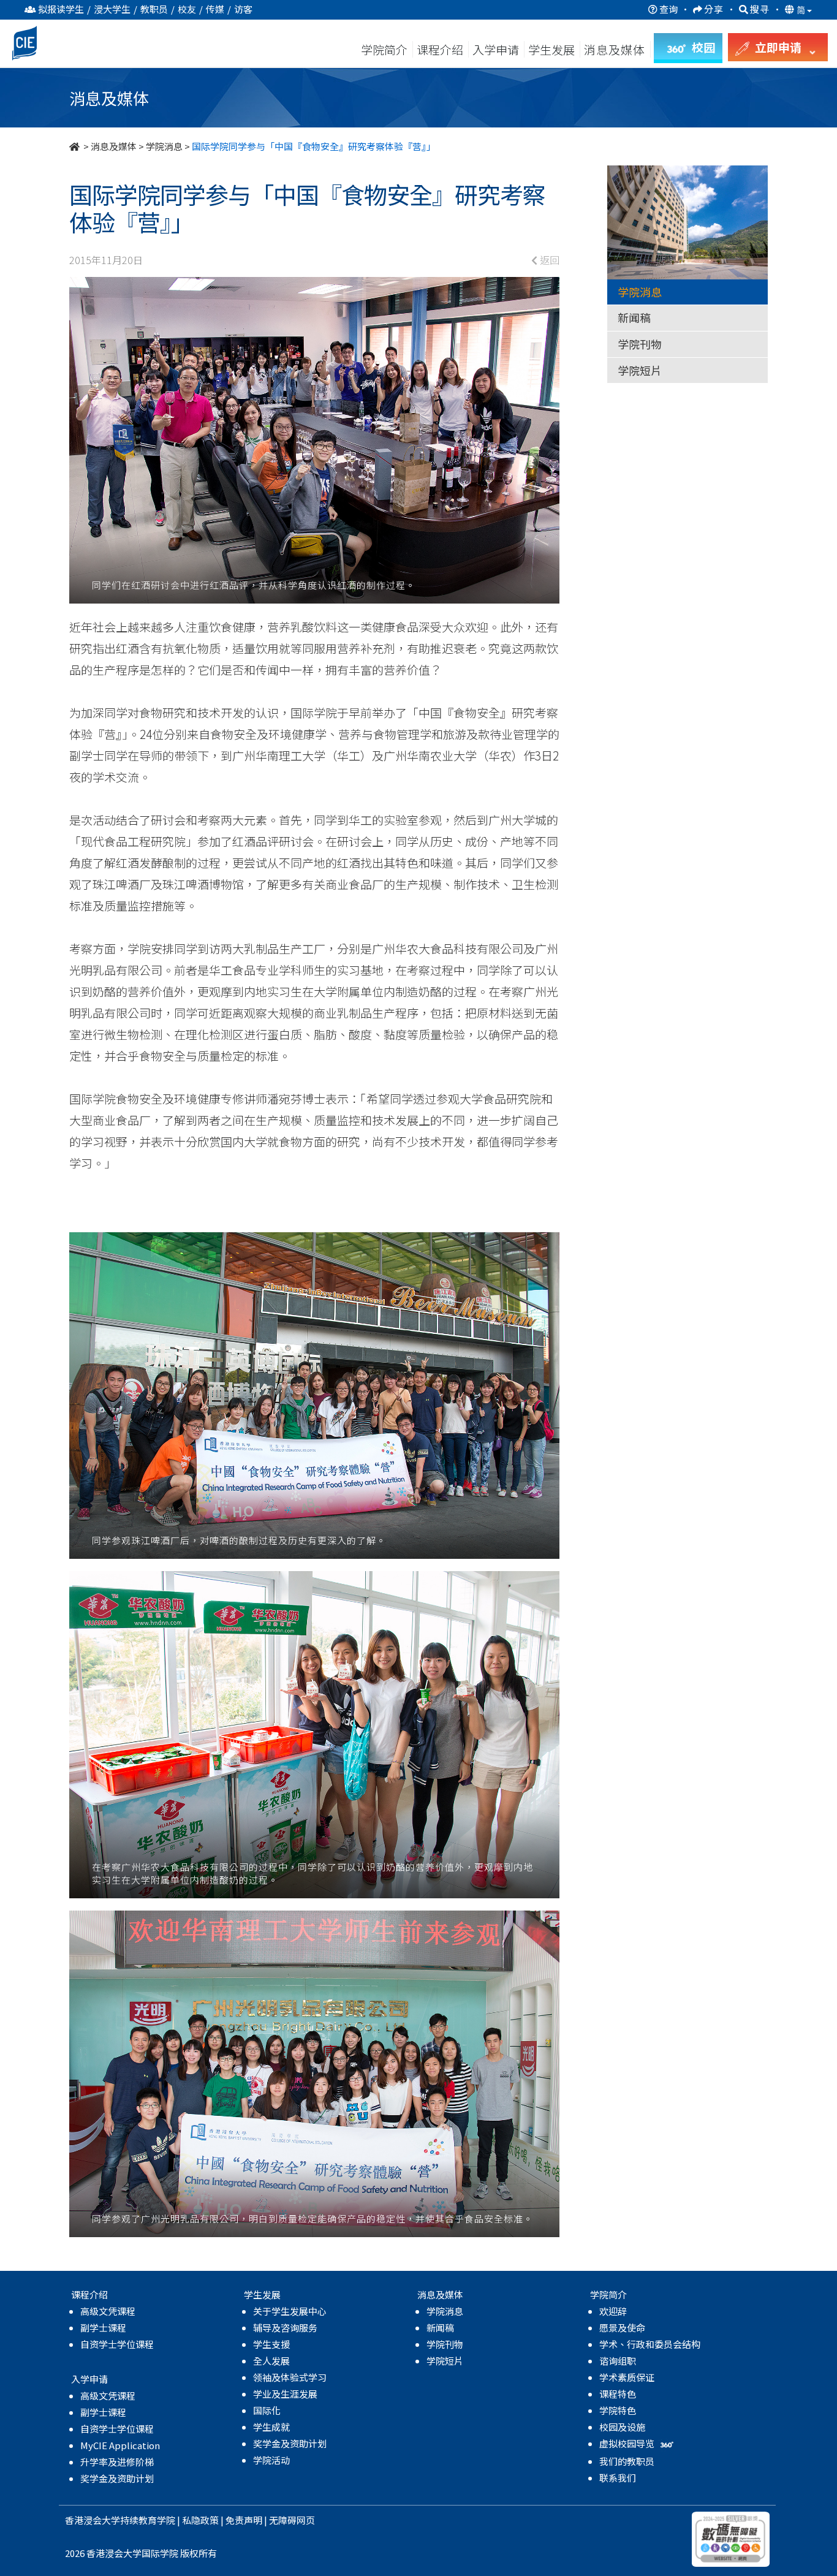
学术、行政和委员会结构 (650, 2344)
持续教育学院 (148, 2520)
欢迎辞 (613, 2311)
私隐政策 (200, 2520)
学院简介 (384, 49)
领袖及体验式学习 (290, 2377)
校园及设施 (622, 2427)
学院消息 (164, 146)
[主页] (75, 146)
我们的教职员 (627, 2461)
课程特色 (618, 2394)
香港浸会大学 (93, 2520)
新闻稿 (634, 317)
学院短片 (640, 370)
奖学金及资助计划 (117, 2478)
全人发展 (271, 2361)
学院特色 (618, 2410)
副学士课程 (103, 2328)
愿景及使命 (622, 2328)
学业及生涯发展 (285, 2394)
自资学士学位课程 (117, 2344)
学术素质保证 (627, 2377)
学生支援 (271, 2344)
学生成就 (271, 2427)
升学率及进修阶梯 (117, 2462)
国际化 (267, 2410)
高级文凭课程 (108, 2311)
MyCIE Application (120, 2445)
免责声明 (244, 2520)
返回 (548, 260)
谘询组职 (618, 2361)
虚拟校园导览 (628, 2443)
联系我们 (618, 2478)
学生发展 (551, 49)
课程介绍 (441, 49)
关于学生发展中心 (290, 2311)
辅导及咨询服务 (285, 2328)
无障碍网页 (292, 2520)
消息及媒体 (114, 146)
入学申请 (496, 49)
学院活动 (271, 2460)
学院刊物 (640, 344)
